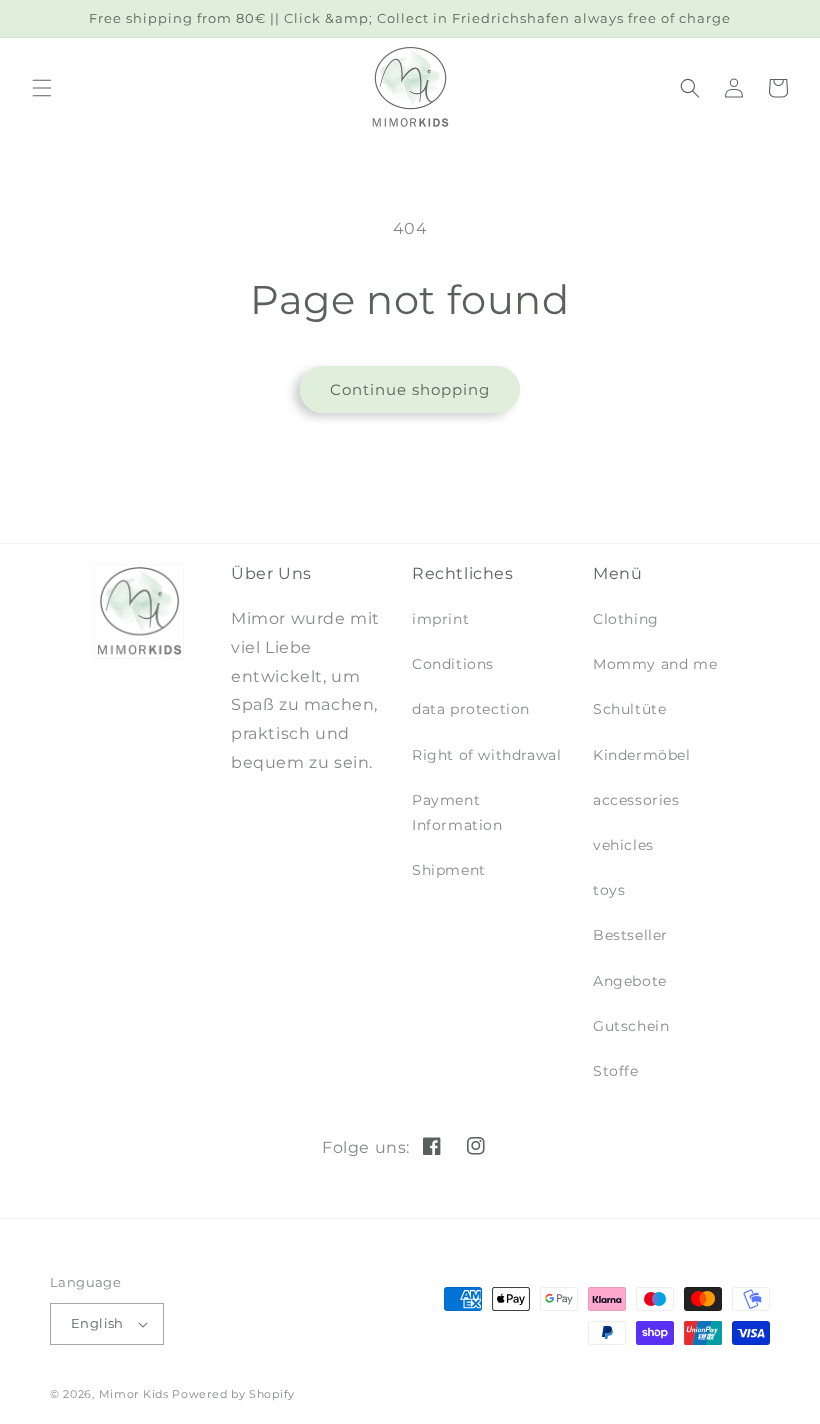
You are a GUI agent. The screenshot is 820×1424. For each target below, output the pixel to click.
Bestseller (630, 935)
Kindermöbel (642, 755)
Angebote (630, 981)
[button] (42, 88)
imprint (440, 619)
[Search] (690, 88)
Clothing (626, 619)
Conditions (453, 664)
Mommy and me (655, 664)
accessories (636, 800)
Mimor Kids (134, 1394)
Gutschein (631, 1026)
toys (609, 890)
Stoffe (616, 1071)
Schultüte (629, 709)
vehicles (623, 845)
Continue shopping (410, 389)
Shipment (449, 870)
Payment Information (457, 812)
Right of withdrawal (486, 755)
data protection (471, 709)
